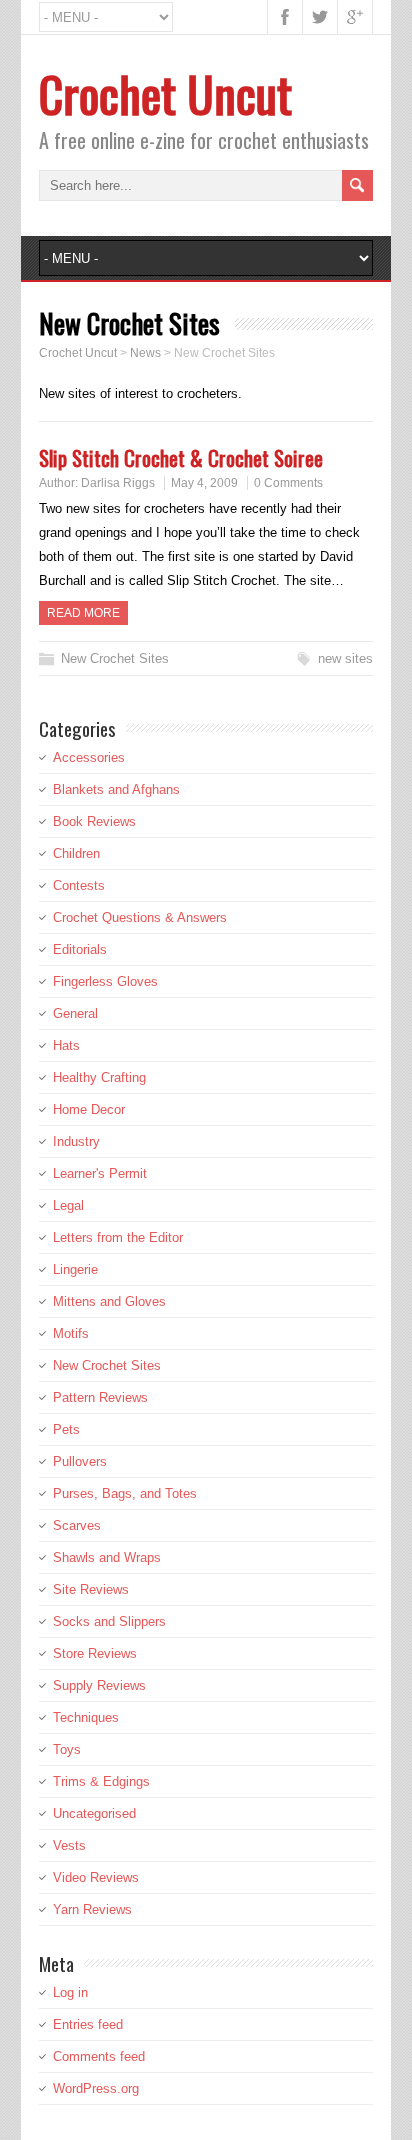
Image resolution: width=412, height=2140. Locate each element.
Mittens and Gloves (109, 1301)
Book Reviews (94, 821)
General (75, 1013)
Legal (68, 1205)
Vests (69, 1845)
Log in (70, 1992)
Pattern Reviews (100, 1397)
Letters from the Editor (118, 1237)
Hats (66, 1045)
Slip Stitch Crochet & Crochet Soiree (181, 457)
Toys (67, 1749)
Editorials (80, 949)
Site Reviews (91, 1589)
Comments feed (99, 2056)
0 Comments (288, 483)
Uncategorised (94, 1813)
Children (76, 853)
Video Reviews (96, 1877)
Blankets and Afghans (116, 789)
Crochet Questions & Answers (140, 917)
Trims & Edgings (101, 1781)
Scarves (77, 1525)
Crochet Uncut (165, 93)
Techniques (86, 1717)
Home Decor (89, 1109)
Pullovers (80, 1461)
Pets (66, 1429)
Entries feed (88, 2024)
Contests (79, 885)
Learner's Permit (100, 1173)
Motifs (71, 1333)
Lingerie (75, 1269)
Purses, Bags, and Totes (125, 1493)
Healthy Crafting (99, 1077)
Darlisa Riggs (118, 483)
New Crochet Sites (115, 658)
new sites (345, 658)
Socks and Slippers (109, 1621)
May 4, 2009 (204, 483)
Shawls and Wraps (107, 1557)
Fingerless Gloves (105, 981)
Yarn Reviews (92, 1909)
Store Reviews (95, 1653)
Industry (76, 1141)
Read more (83, 613)
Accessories (89, 757)
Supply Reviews (99, 1685)
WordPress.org (96, 2088)
